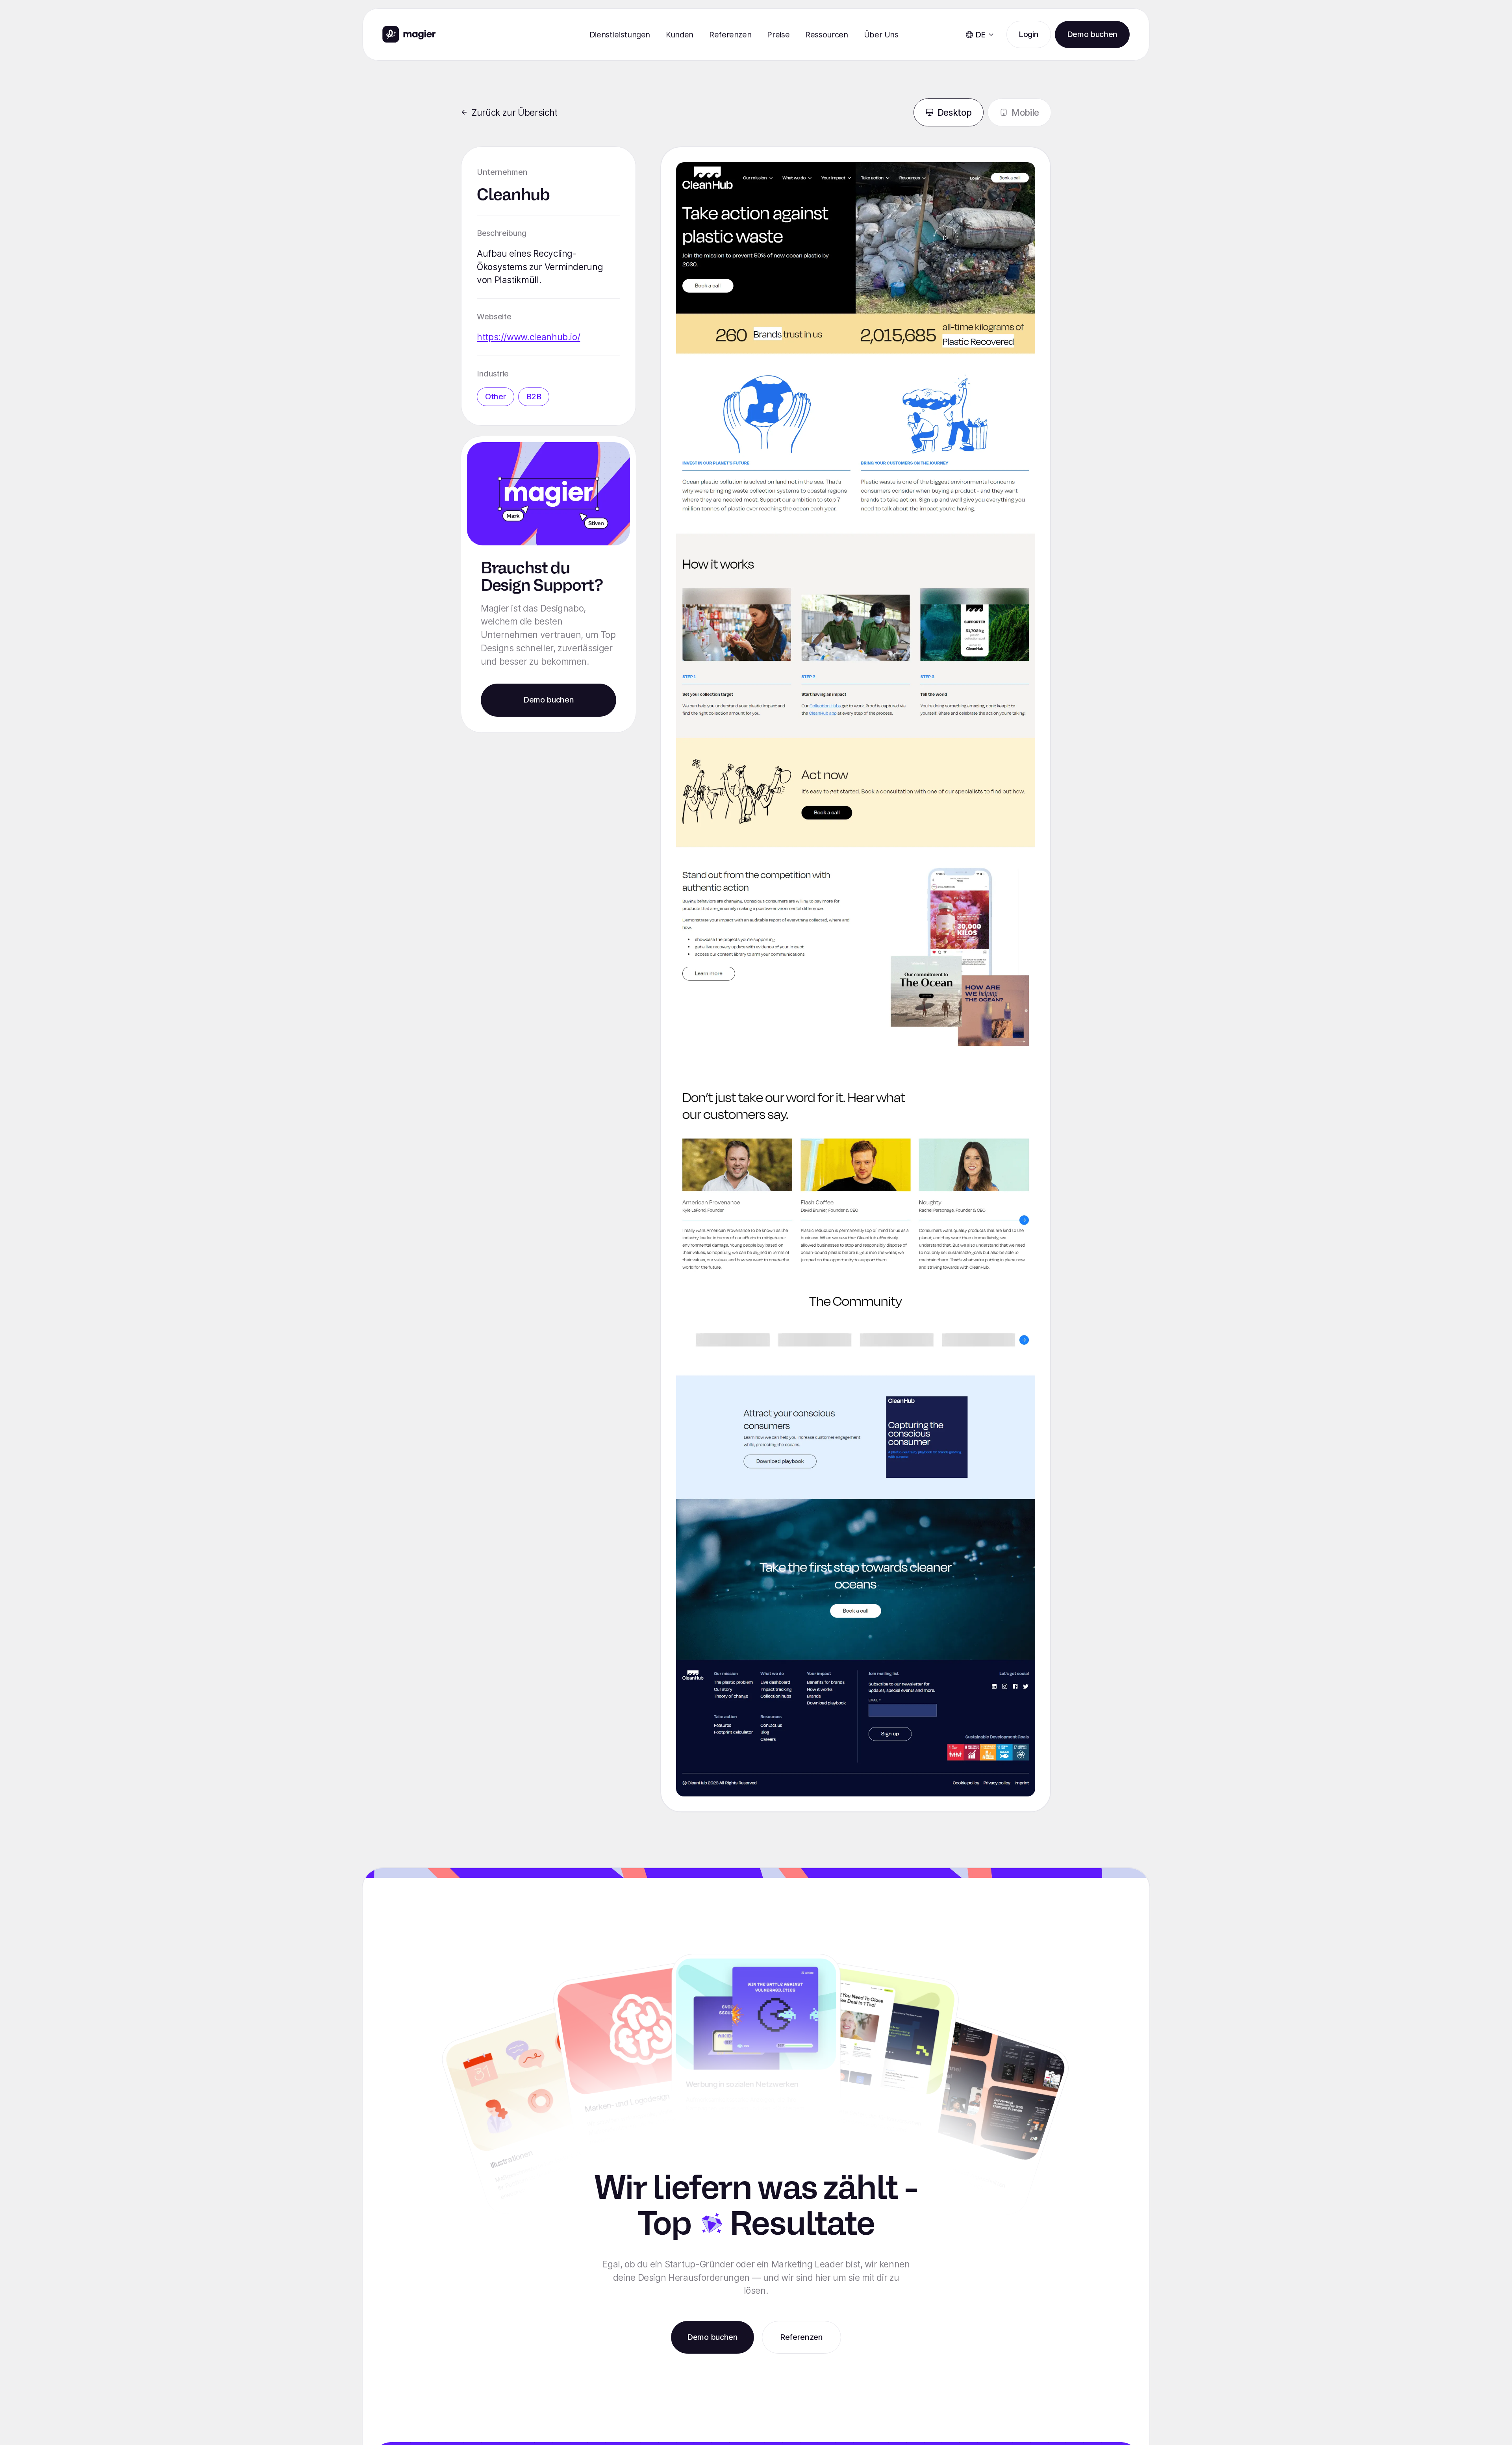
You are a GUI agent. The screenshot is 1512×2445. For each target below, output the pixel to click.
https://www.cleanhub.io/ (528, 337)
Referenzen (730, 35)
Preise (778, 35)
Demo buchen (1092, 34)
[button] (620, 35)
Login (1028, 34)
